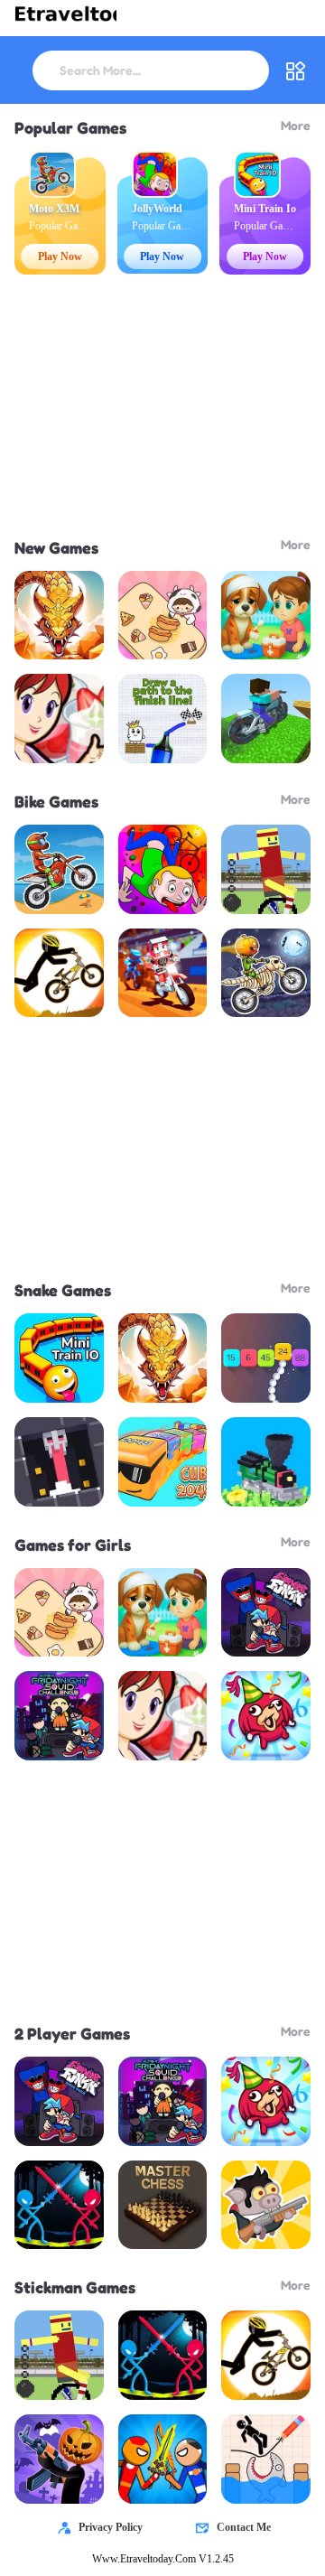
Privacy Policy (111, 2527)
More (296, 125)
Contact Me (244, 2527)
